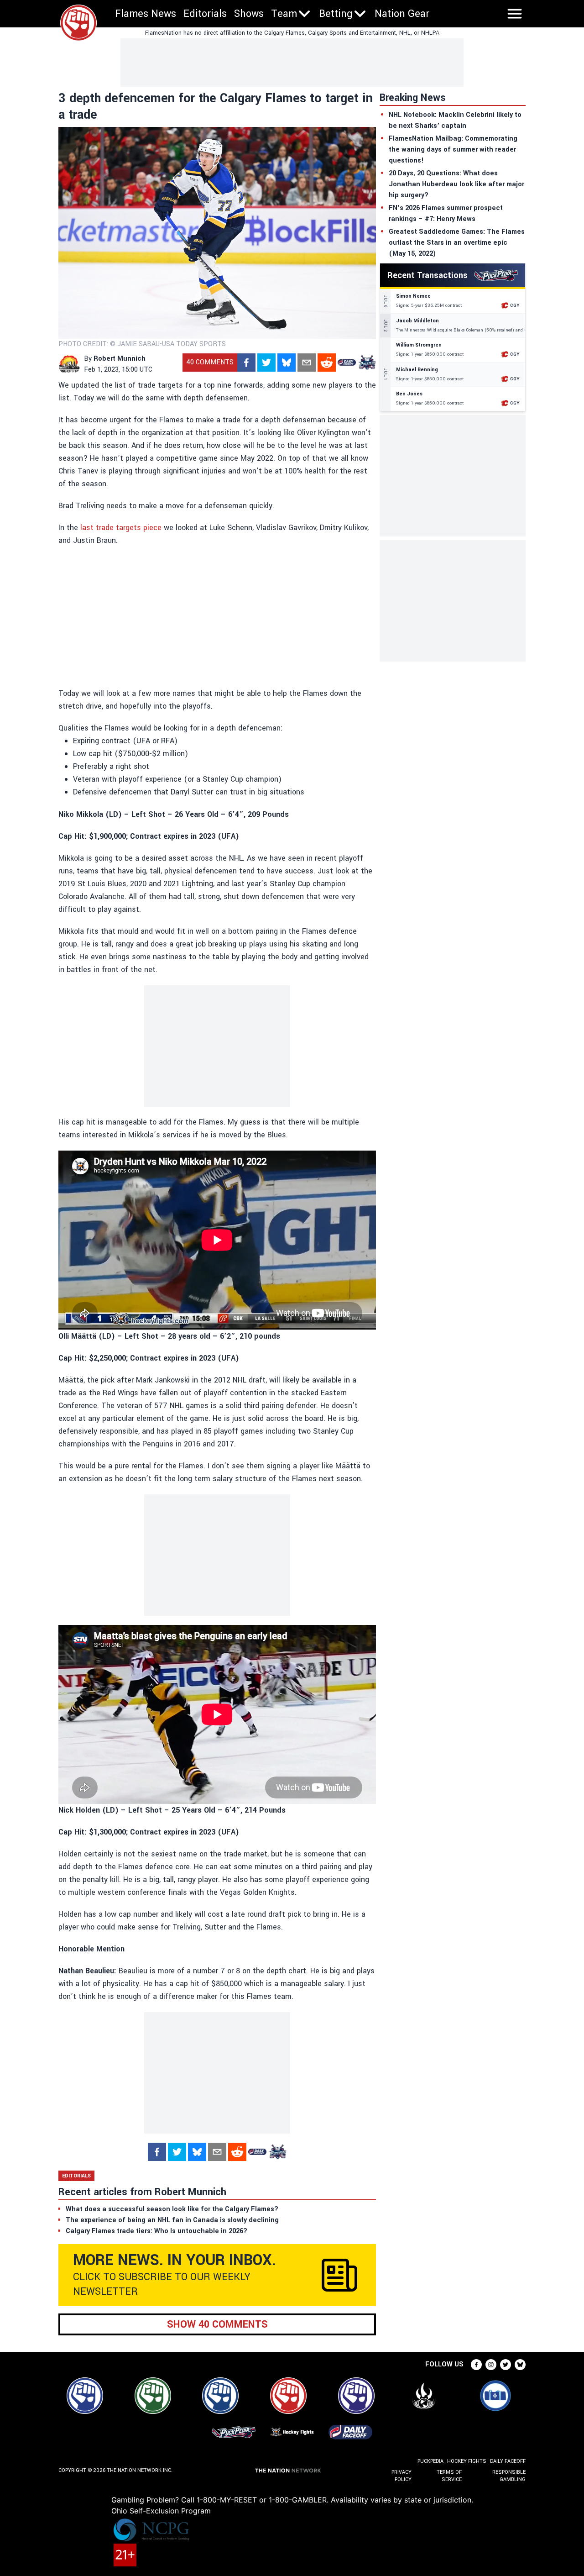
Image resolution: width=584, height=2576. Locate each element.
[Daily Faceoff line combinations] (347, 363)
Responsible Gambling (509, 2476)
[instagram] (491, 2365)
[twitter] (266, 363)
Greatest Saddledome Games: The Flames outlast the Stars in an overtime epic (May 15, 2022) (457, 243)
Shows (249, 14)
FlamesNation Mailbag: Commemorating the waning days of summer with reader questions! (453, 150)
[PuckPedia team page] (367, 363)
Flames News (146, 14)
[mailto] (307, 363)
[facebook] (246, 363)
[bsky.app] (287, 363)
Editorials (205, 14)
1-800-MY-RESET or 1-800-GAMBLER (262, 2500)
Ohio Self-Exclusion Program (161, 2511)
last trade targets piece (120, 528)
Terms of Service (449, 2476)
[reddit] (327, 363)
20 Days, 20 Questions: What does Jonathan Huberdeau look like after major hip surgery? (456, 184)
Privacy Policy (401, 2476)
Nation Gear (402, 14)
